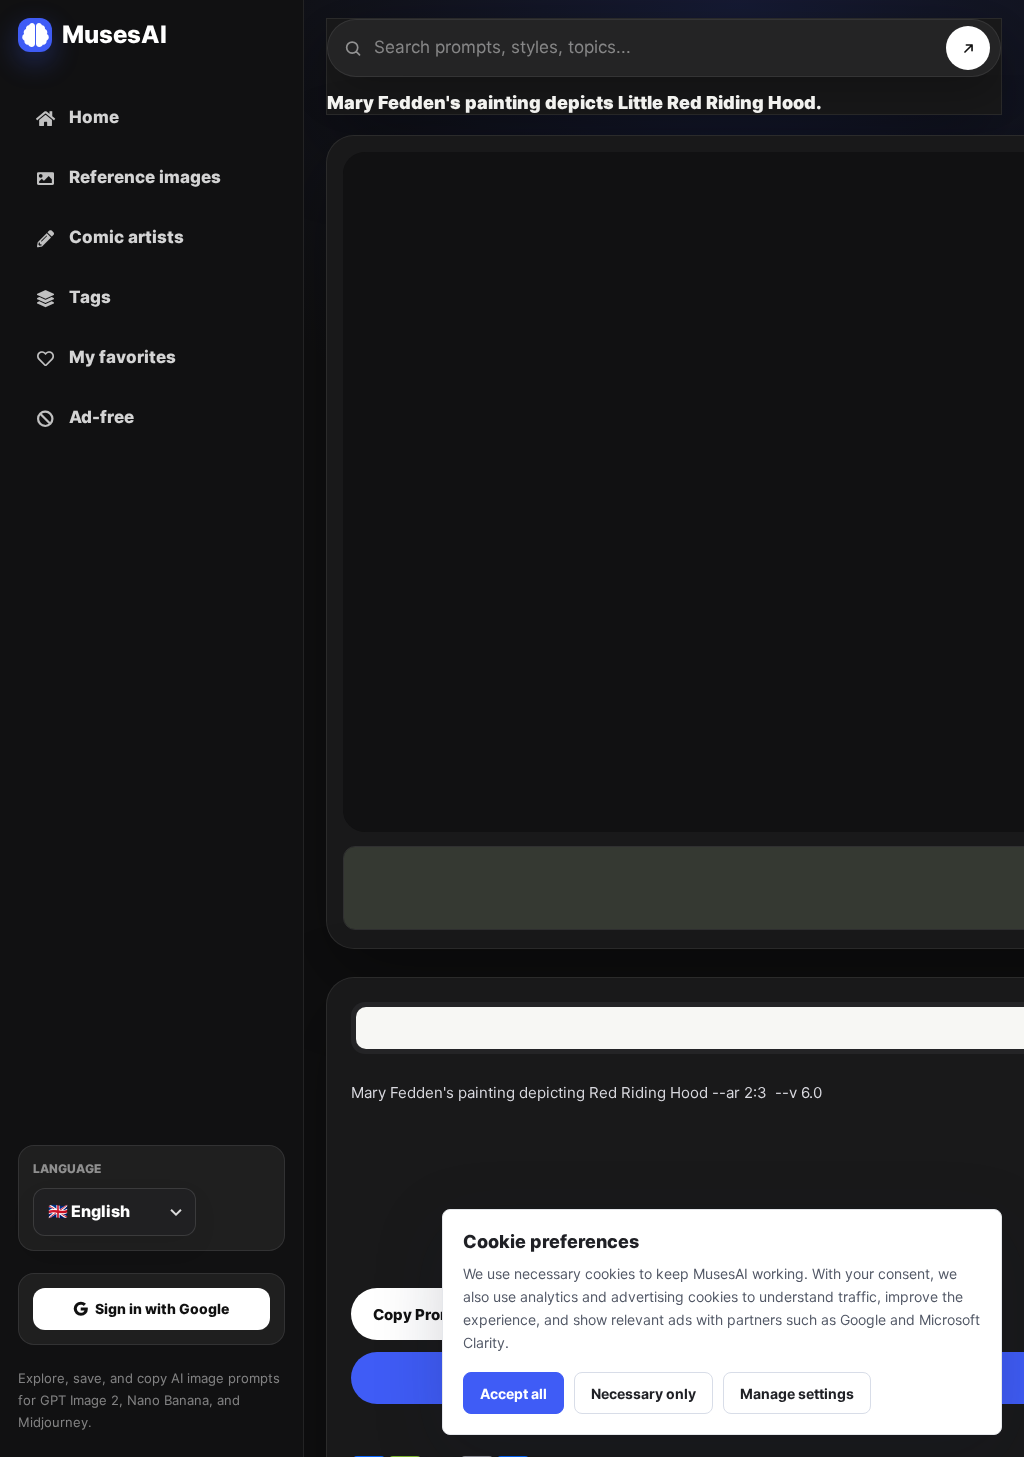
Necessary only (643, 1393)
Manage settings (797, 1393)
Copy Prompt (421, 1314)
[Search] (968, 48)
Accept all (513, 1393)
